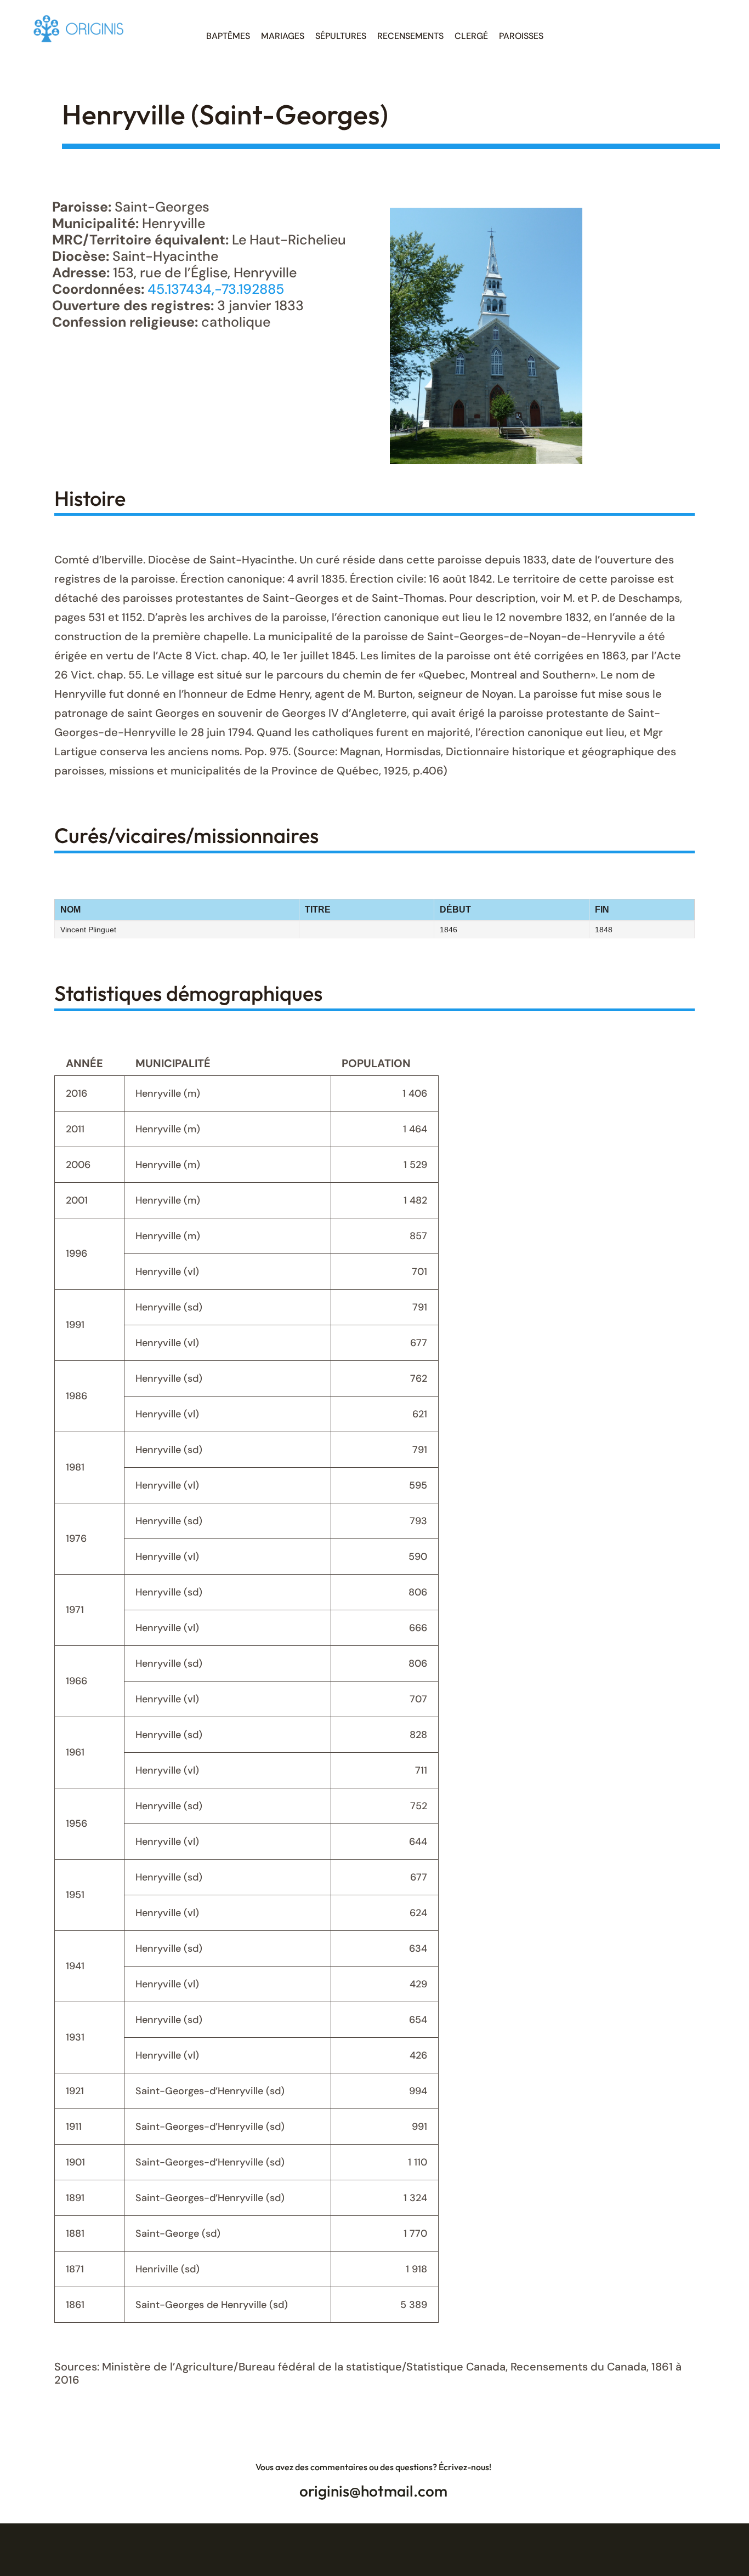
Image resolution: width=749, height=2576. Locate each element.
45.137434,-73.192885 (216, 289)
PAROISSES (521, 36)
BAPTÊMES (228, 36)
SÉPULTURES (341, 36)
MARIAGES (283, 36)
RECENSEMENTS (410, 36)
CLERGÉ (471, 36)
